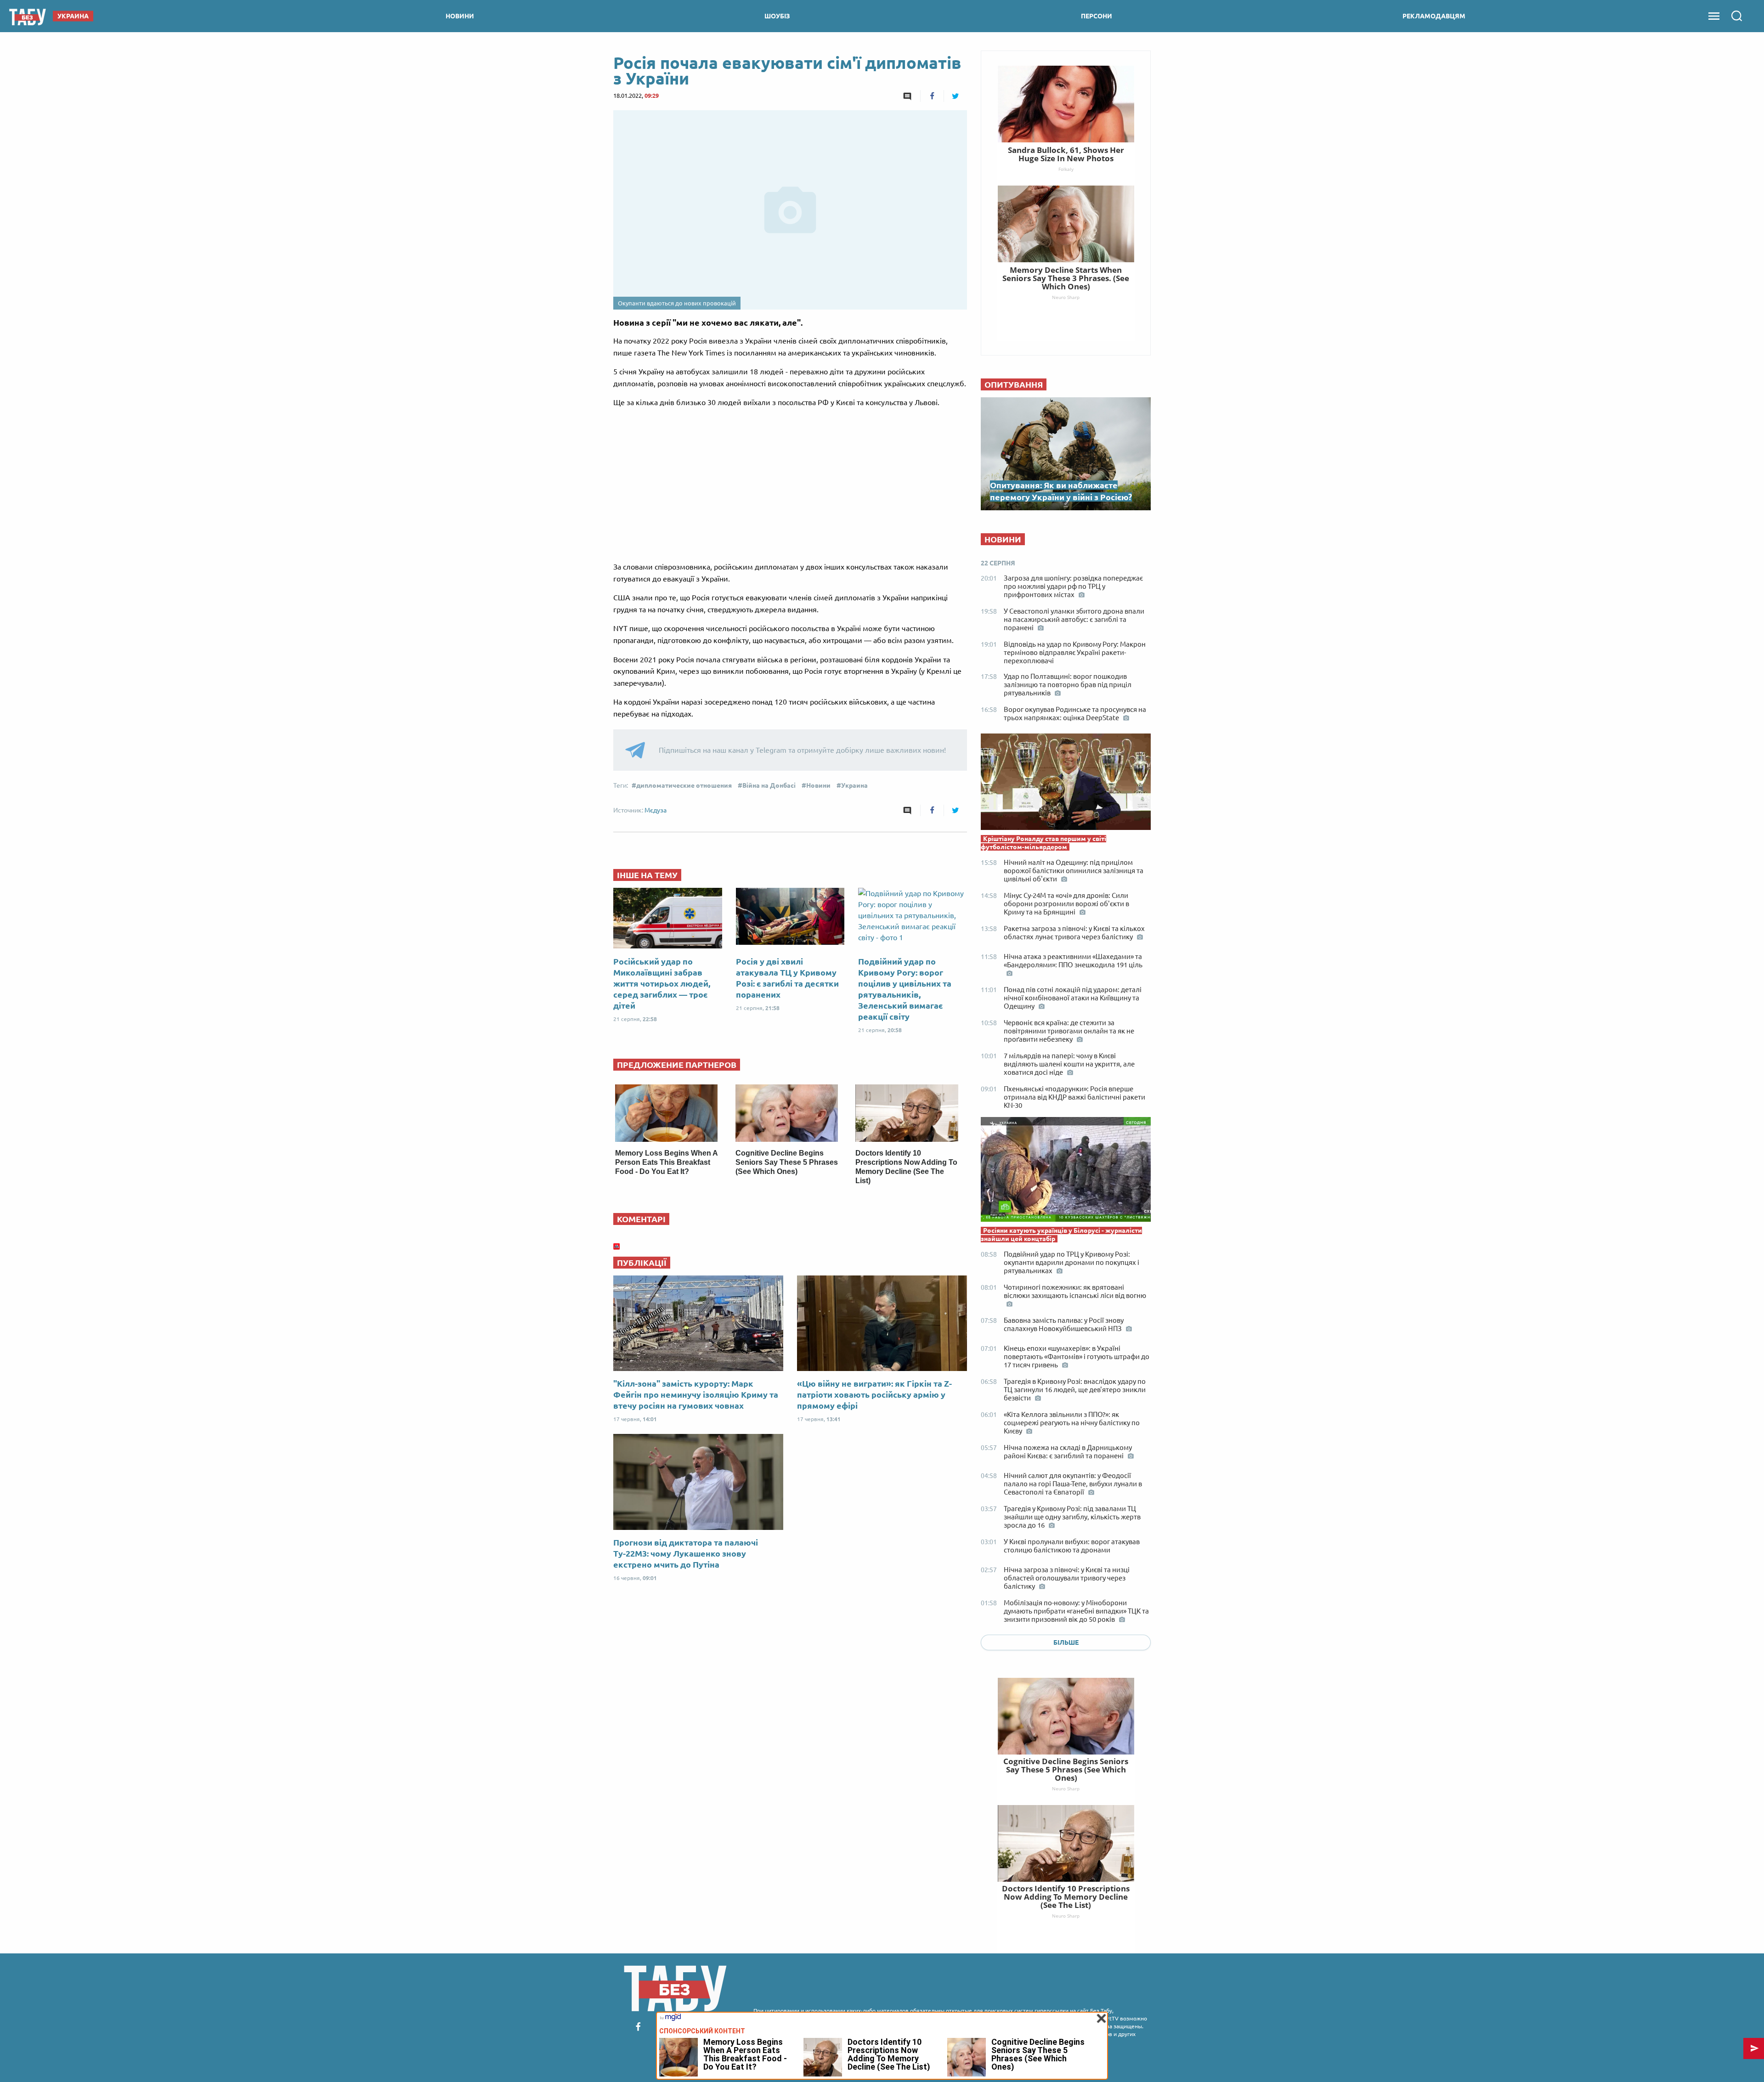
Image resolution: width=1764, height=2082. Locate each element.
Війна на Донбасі (769, 785)
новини (460, 16)
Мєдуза (656, 810)
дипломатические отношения (684, 785)
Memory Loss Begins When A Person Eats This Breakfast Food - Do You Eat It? (666, 1162)
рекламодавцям (1434, 16)
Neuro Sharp (1066, 1789)
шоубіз (777, 16)
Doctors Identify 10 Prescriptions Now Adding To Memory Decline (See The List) (1066, 1897)
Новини (818, 785)
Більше (1066, 1642)
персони (1097, 16)
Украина (854, 785)
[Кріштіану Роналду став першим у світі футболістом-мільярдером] (1066, 784)
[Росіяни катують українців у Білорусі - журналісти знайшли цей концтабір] (1066, 1172)
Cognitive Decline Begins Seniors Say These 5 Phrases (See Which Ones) (787, 1162)
